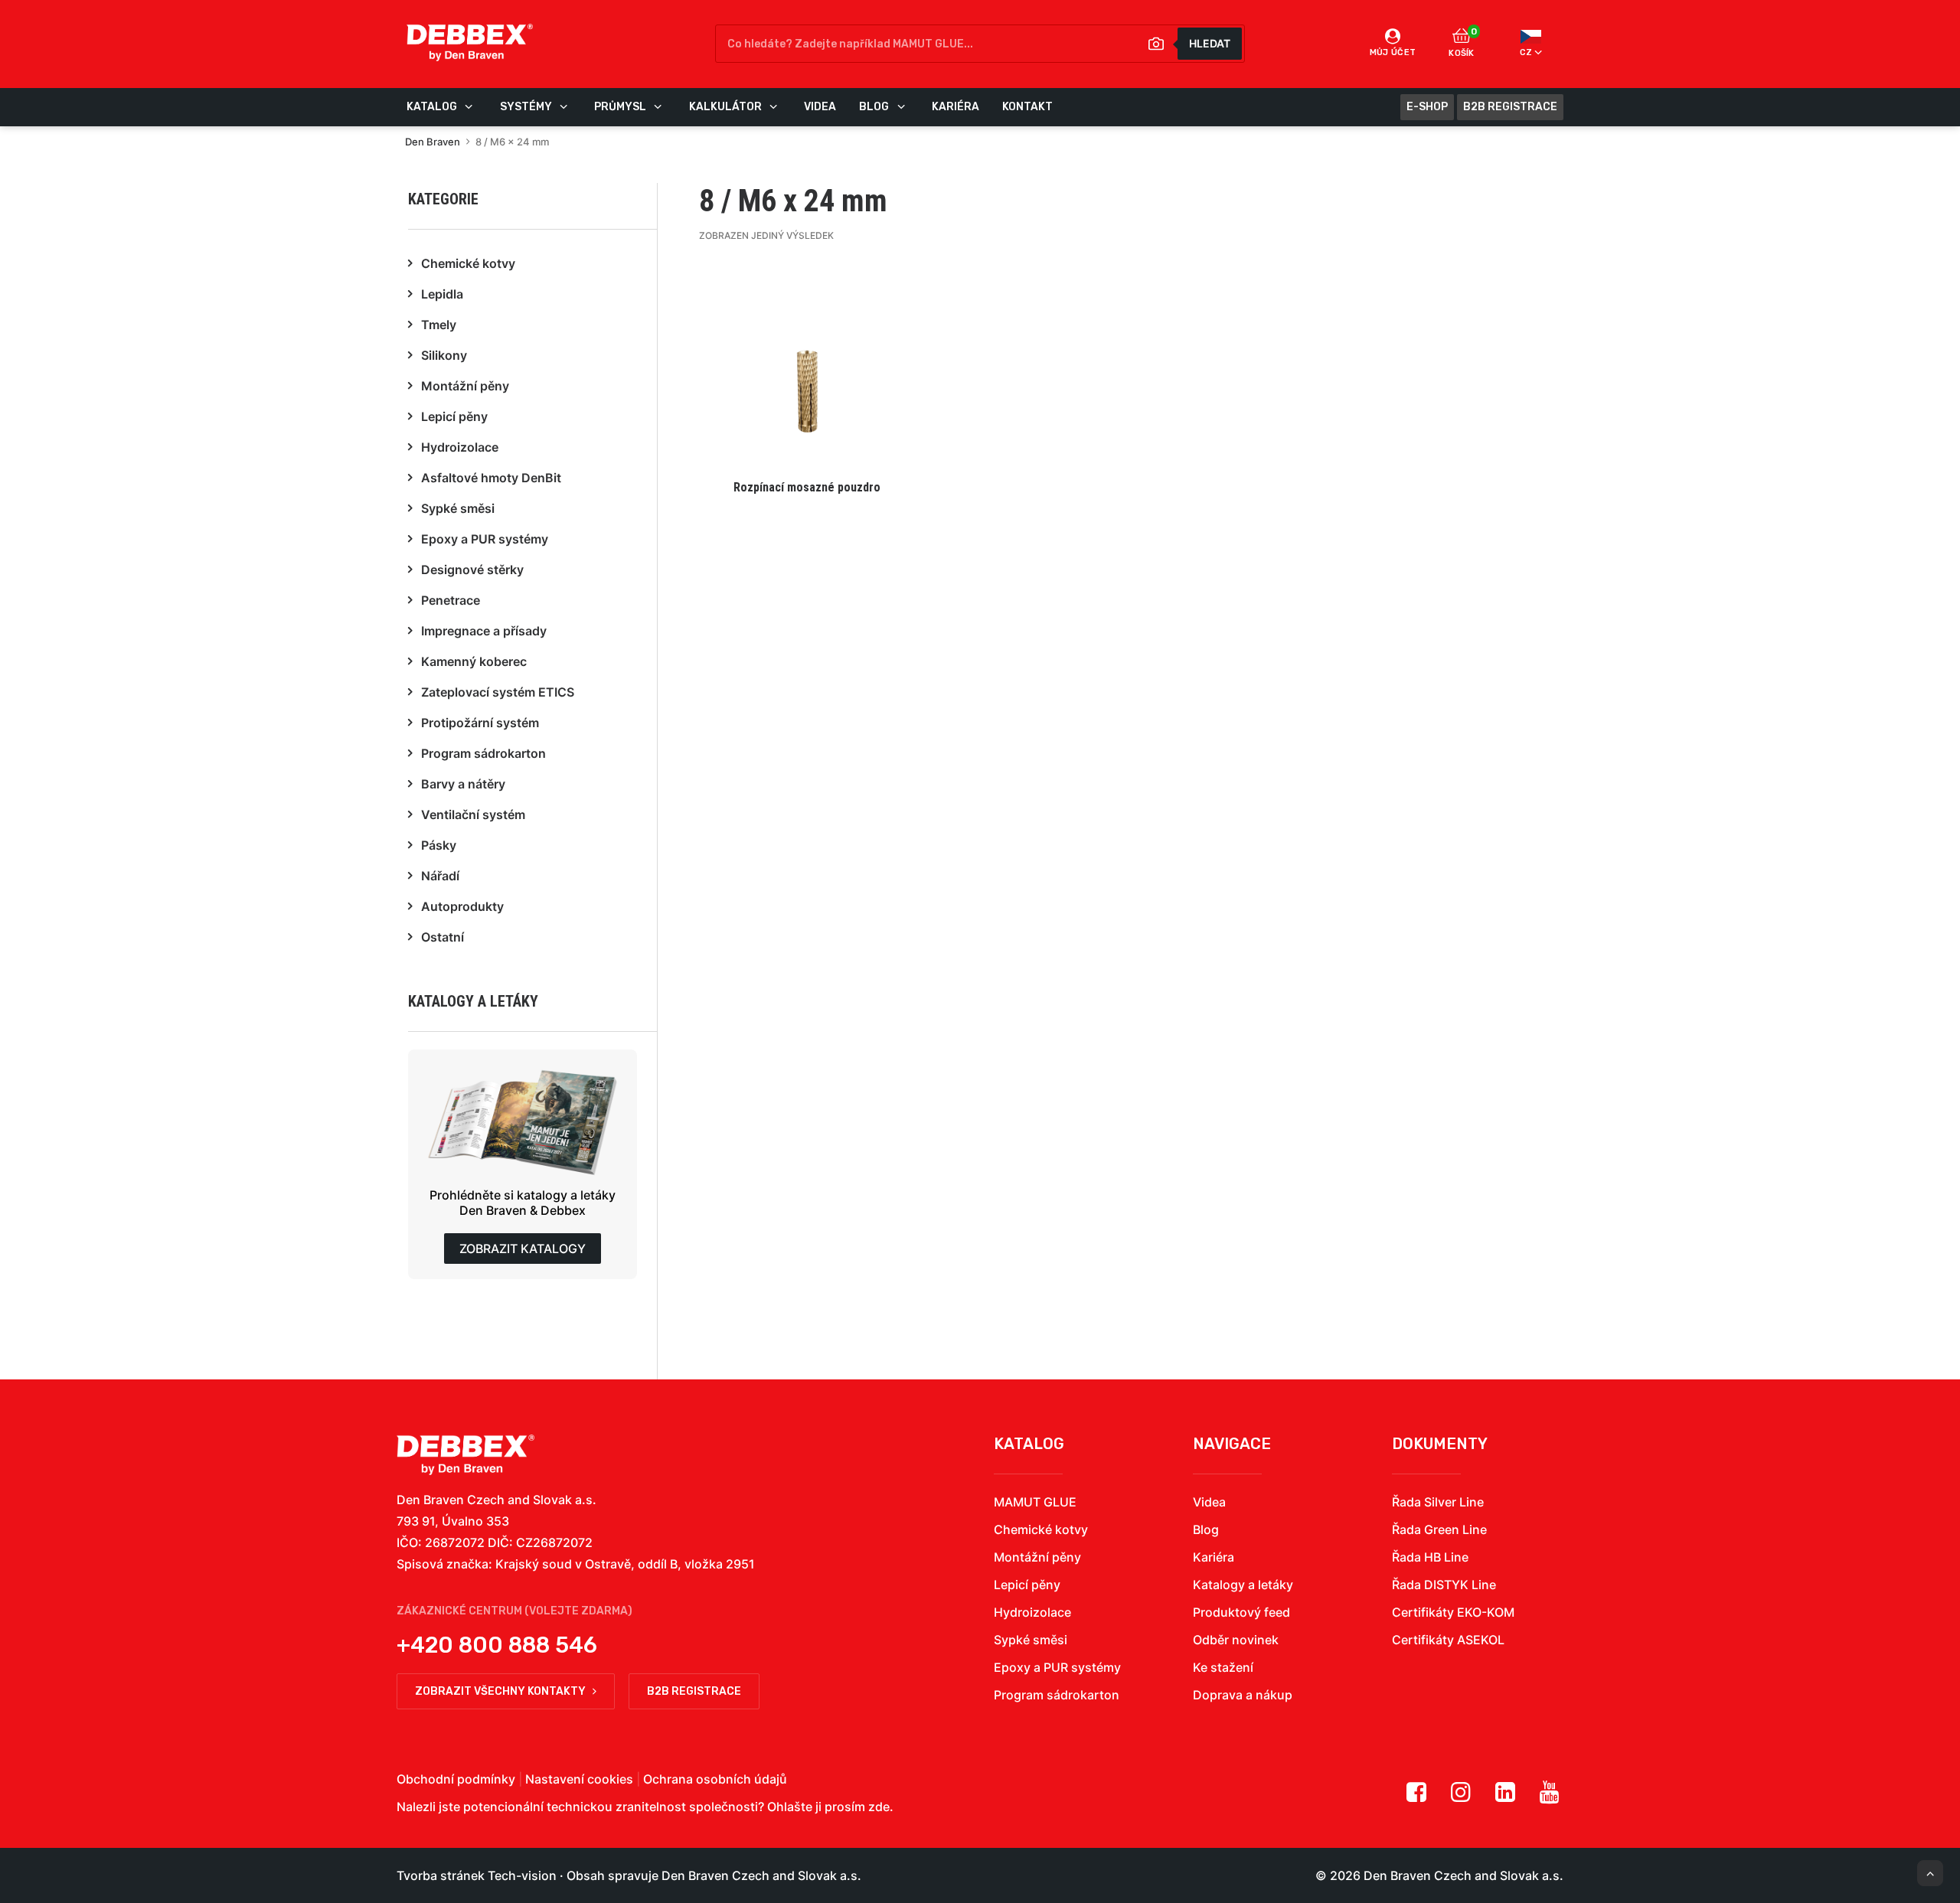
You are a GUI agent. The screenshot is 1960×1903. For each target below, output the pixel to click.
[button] (807, 387)
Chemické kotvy (1041, 1529)
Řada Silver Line (1438, 1502)
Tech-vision (522, 1875)
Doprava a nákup (1243, 1695)
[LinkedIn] (1505, 1797)
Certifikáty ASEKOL (1448, 1640)
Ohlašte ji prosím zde (828, 1807)
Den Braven (433, 142)
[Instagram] (1461, 1797)
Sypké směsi (1031, 1640)
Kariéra (1214, 1557)
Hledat (1210, 43)
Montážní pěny (1037, 1557)
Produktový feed (1241, 1612)
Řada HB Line (1430, 1557)
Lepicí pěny (1027, 1585)
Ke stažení (1223, 1667)
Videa (1209, 1502)
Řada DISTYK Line (1444, 1585)
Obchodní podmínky (456, 1779)
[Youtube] (1550, 1797)
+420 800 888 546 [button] (497, 1645)
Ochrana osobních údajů (715, 1779)
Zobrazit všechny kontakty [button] (500, 1691)
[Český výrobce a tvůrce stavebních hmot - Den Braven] (465, 1455)
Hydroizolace (1032, 1612)
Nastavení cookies (579, 1779)
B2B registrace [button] (694, 1691)
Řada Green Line (1439, 1529)
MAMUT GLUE (1035, 1502)
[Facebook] (1416, 1797)
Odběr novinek (1236, 1640)
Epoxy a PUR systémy (1057, 1667)
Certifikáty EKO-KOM (1453, 1612)
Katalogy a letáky (1243, 1585)
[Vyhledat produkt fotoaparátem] (1156, 44)
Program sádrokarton (1057, 1695)
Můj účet (1393, 52)
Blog (1206, 1529)
